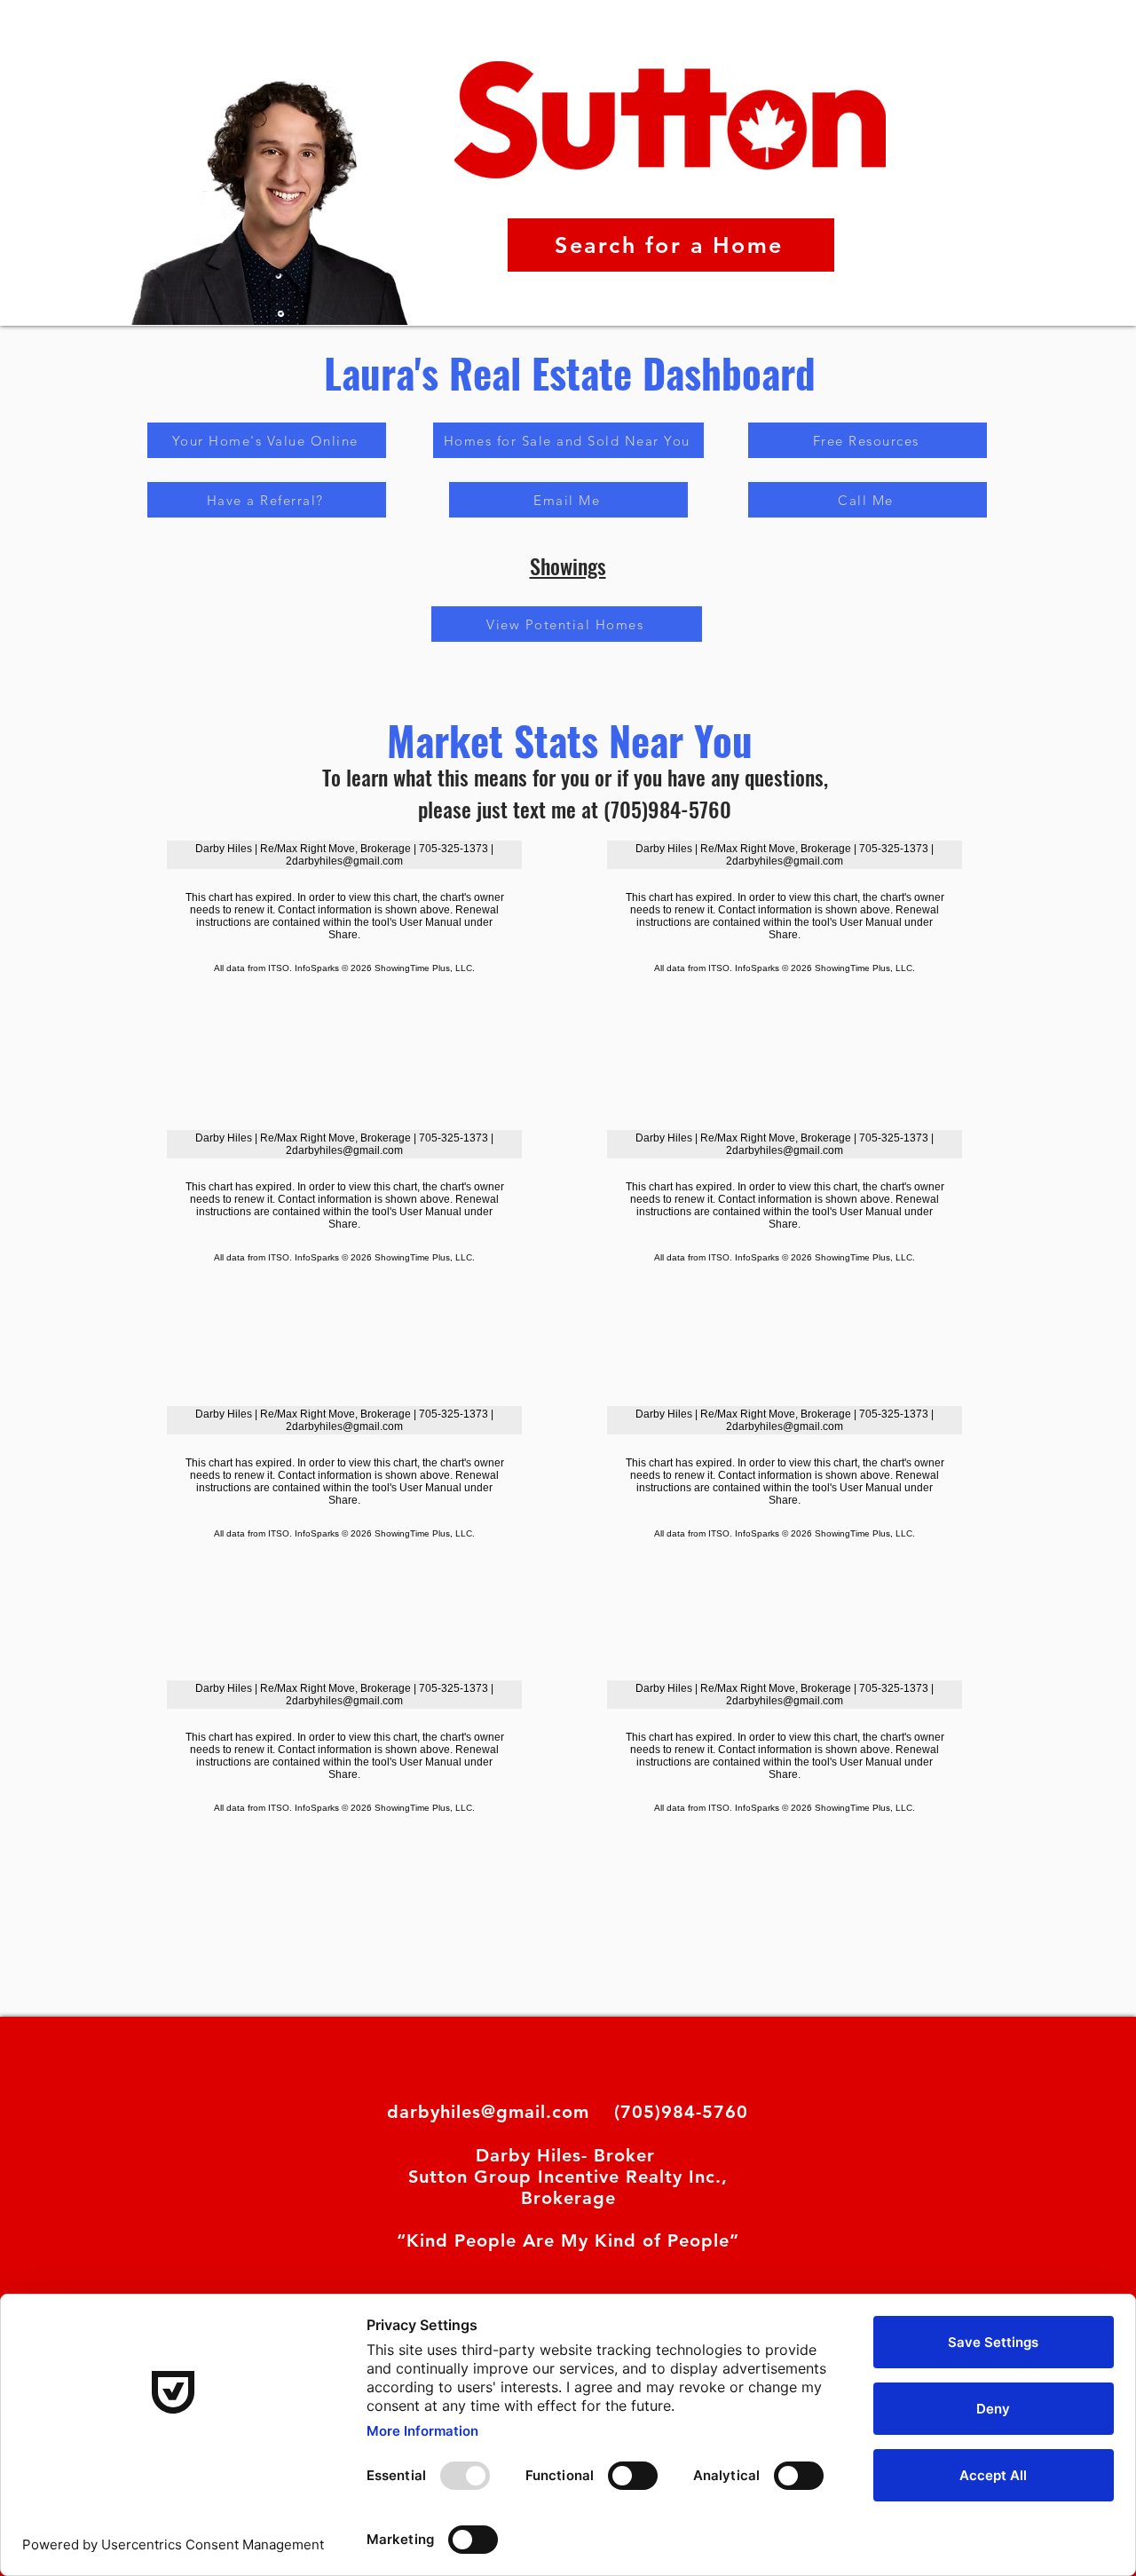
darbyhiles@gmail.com (488, 2112)
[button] (267, 500)
